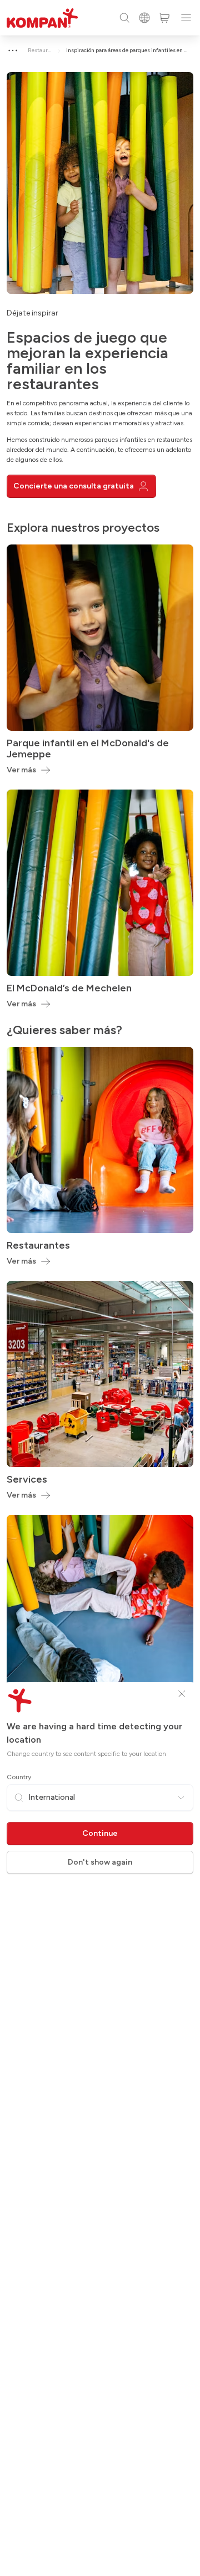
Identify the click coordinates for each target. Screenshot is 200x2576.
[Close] (182, 1694)
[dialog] (100, 1288)
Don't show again (100, 1862)
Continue (100, 1833)
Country (19, 1777)
